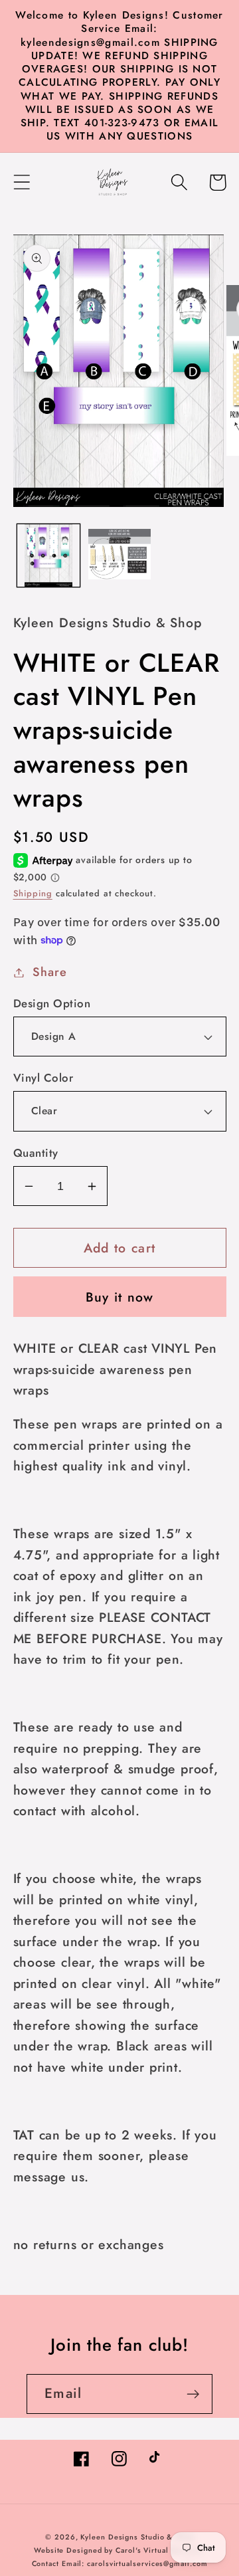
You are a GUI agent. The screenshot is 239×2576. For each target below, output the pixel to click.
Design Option (52, 1004)
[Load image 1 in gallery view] (48, 555)
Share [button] (49, 972)
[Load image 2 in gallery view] (119, 555)
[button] (22, 182)
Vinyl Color (43, 1078)
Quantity (36, 1153)
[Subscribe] (193, 2394)
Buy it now (120, 1297)
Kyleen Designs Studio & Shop (137, 2537)
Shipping (33, 893)
